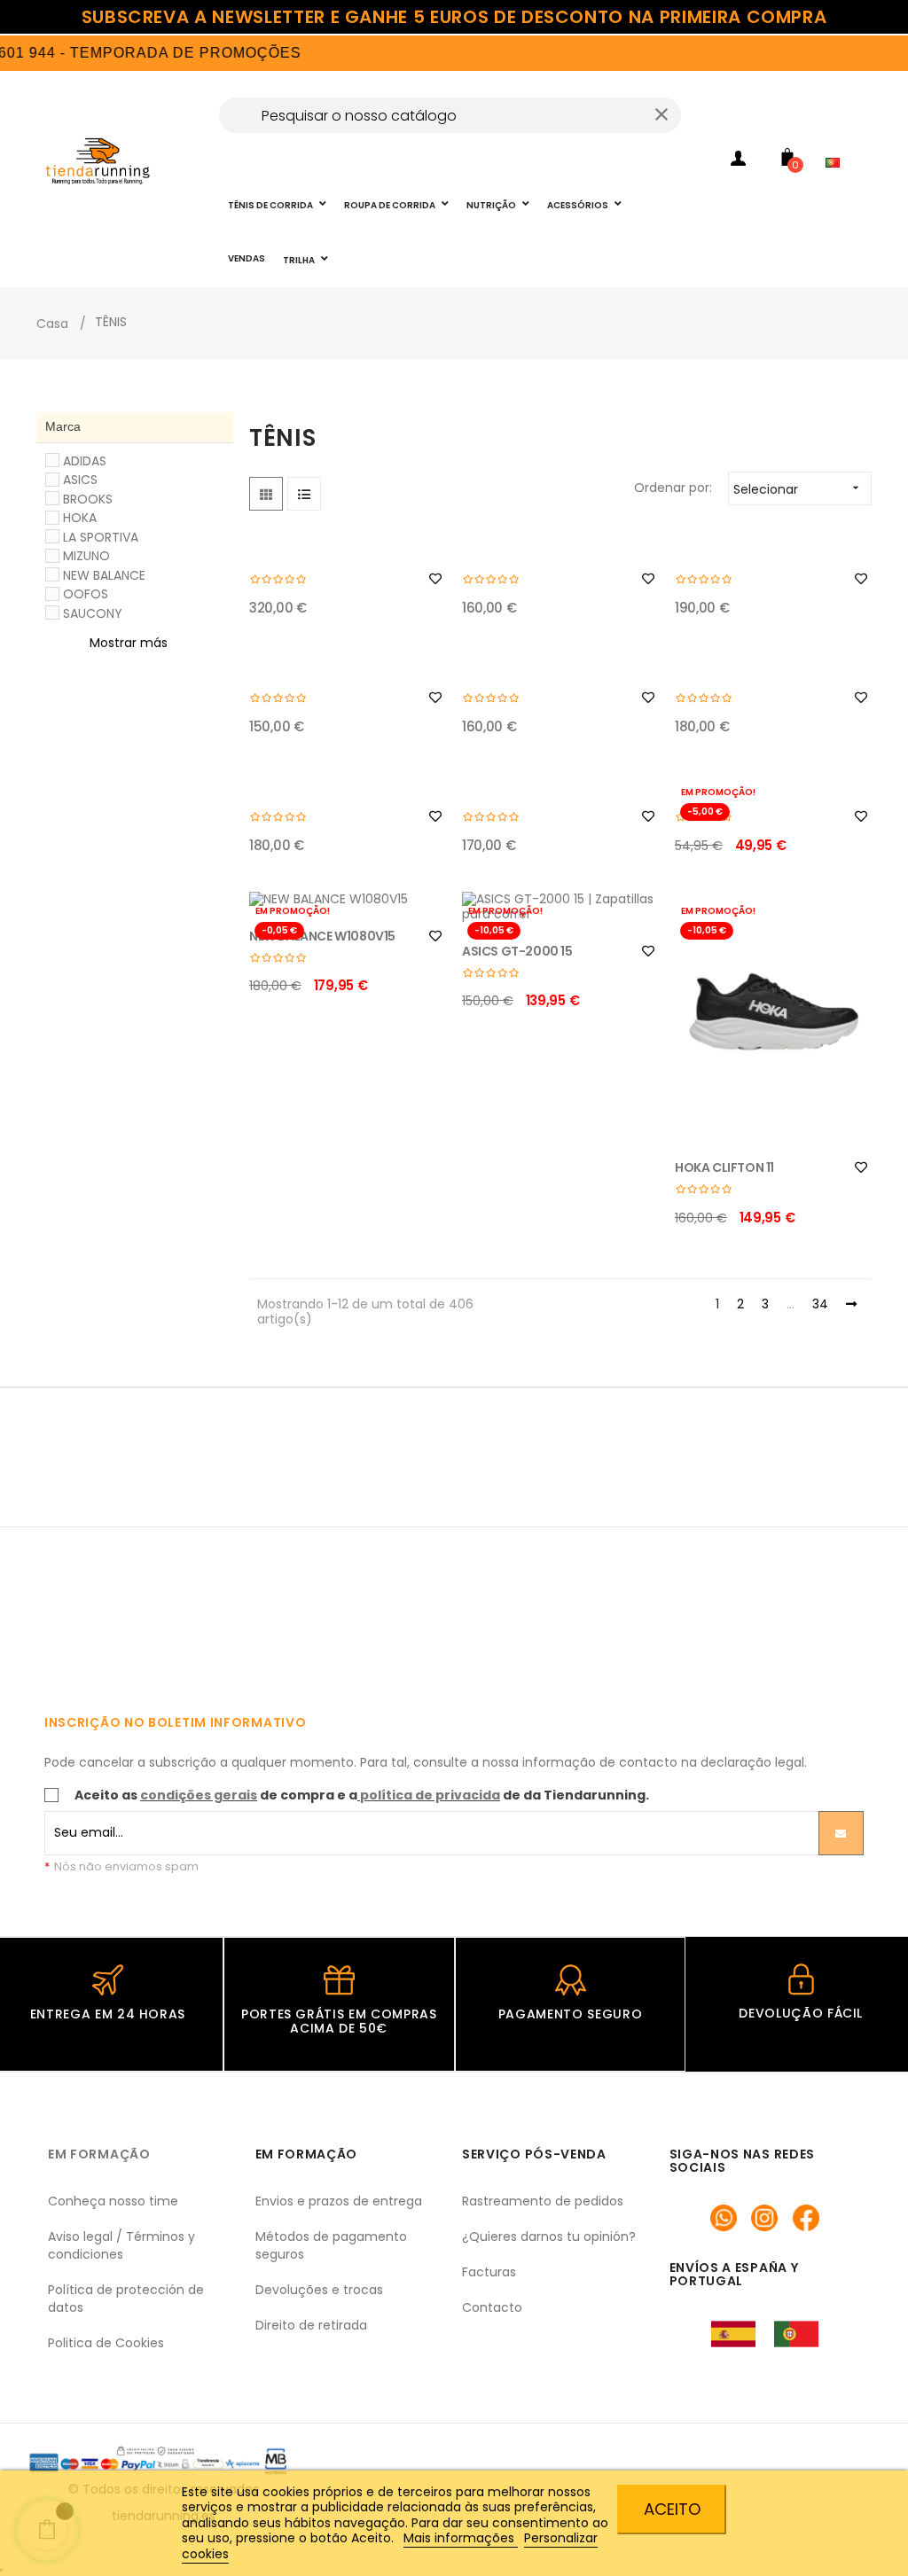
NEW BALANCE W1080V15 (322, 936)
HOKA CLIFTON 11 (724, 1167)
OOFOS (86, 594)
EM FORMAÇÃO (99, 2154)
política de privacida (430, 1795)
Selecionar (798, 489)
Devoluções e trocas (319, 2290)
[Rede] (266, 494)
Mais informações (461, 2538)
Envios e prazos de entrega (339, 2201)
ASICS (80, 480)
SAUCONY (93, 613)
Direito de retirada (311, 2325)
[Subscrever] (841, 1833)
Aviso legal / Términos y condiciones (121, 2245)
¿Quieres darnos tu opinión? (549, 2236)
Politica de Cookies (106, 2343)
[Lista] (304, 494)
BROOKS (88, 499)
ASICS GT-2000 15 (517, 951)
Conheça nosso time (113, 2201)
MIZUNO (86, 556)
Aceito (672, 2509)
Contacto (492, 2307)
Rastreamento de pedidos (543, 2201)
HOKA (80, 518)
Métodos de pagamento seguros (331, 2245)
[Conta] (739, 161)
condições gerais (199, 1795)
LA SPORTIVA (101, 537)
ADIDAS (85, 461)
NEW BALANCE (104, 575)
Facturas (489, 2272)
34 (820, 1305)
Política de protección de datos (126, 2299)
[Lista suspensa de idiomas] (837, 138)
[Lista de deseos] (435, 579)
